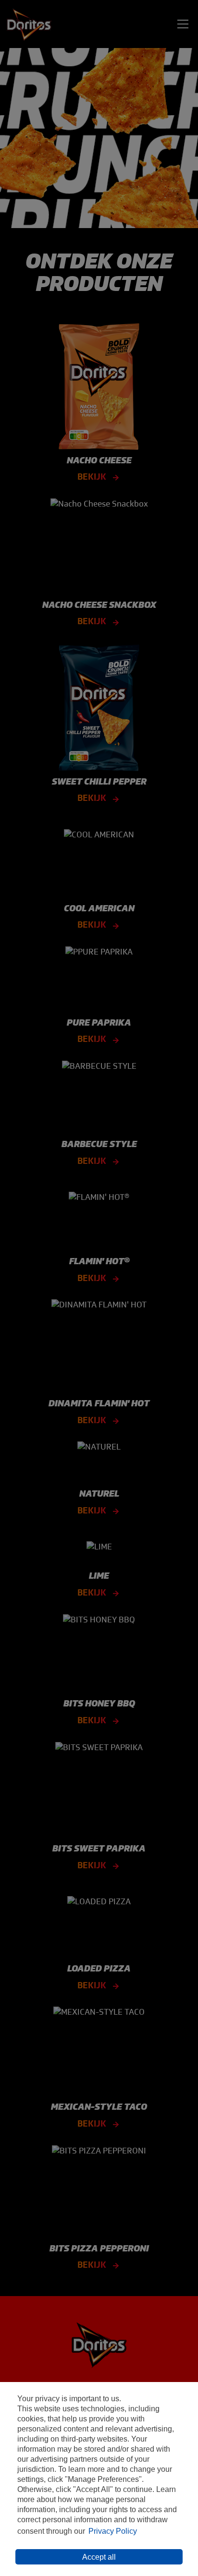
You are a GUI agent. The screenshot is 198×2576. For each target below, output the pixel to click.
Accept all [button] (99, 2557)
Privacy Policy (113, 2531)
